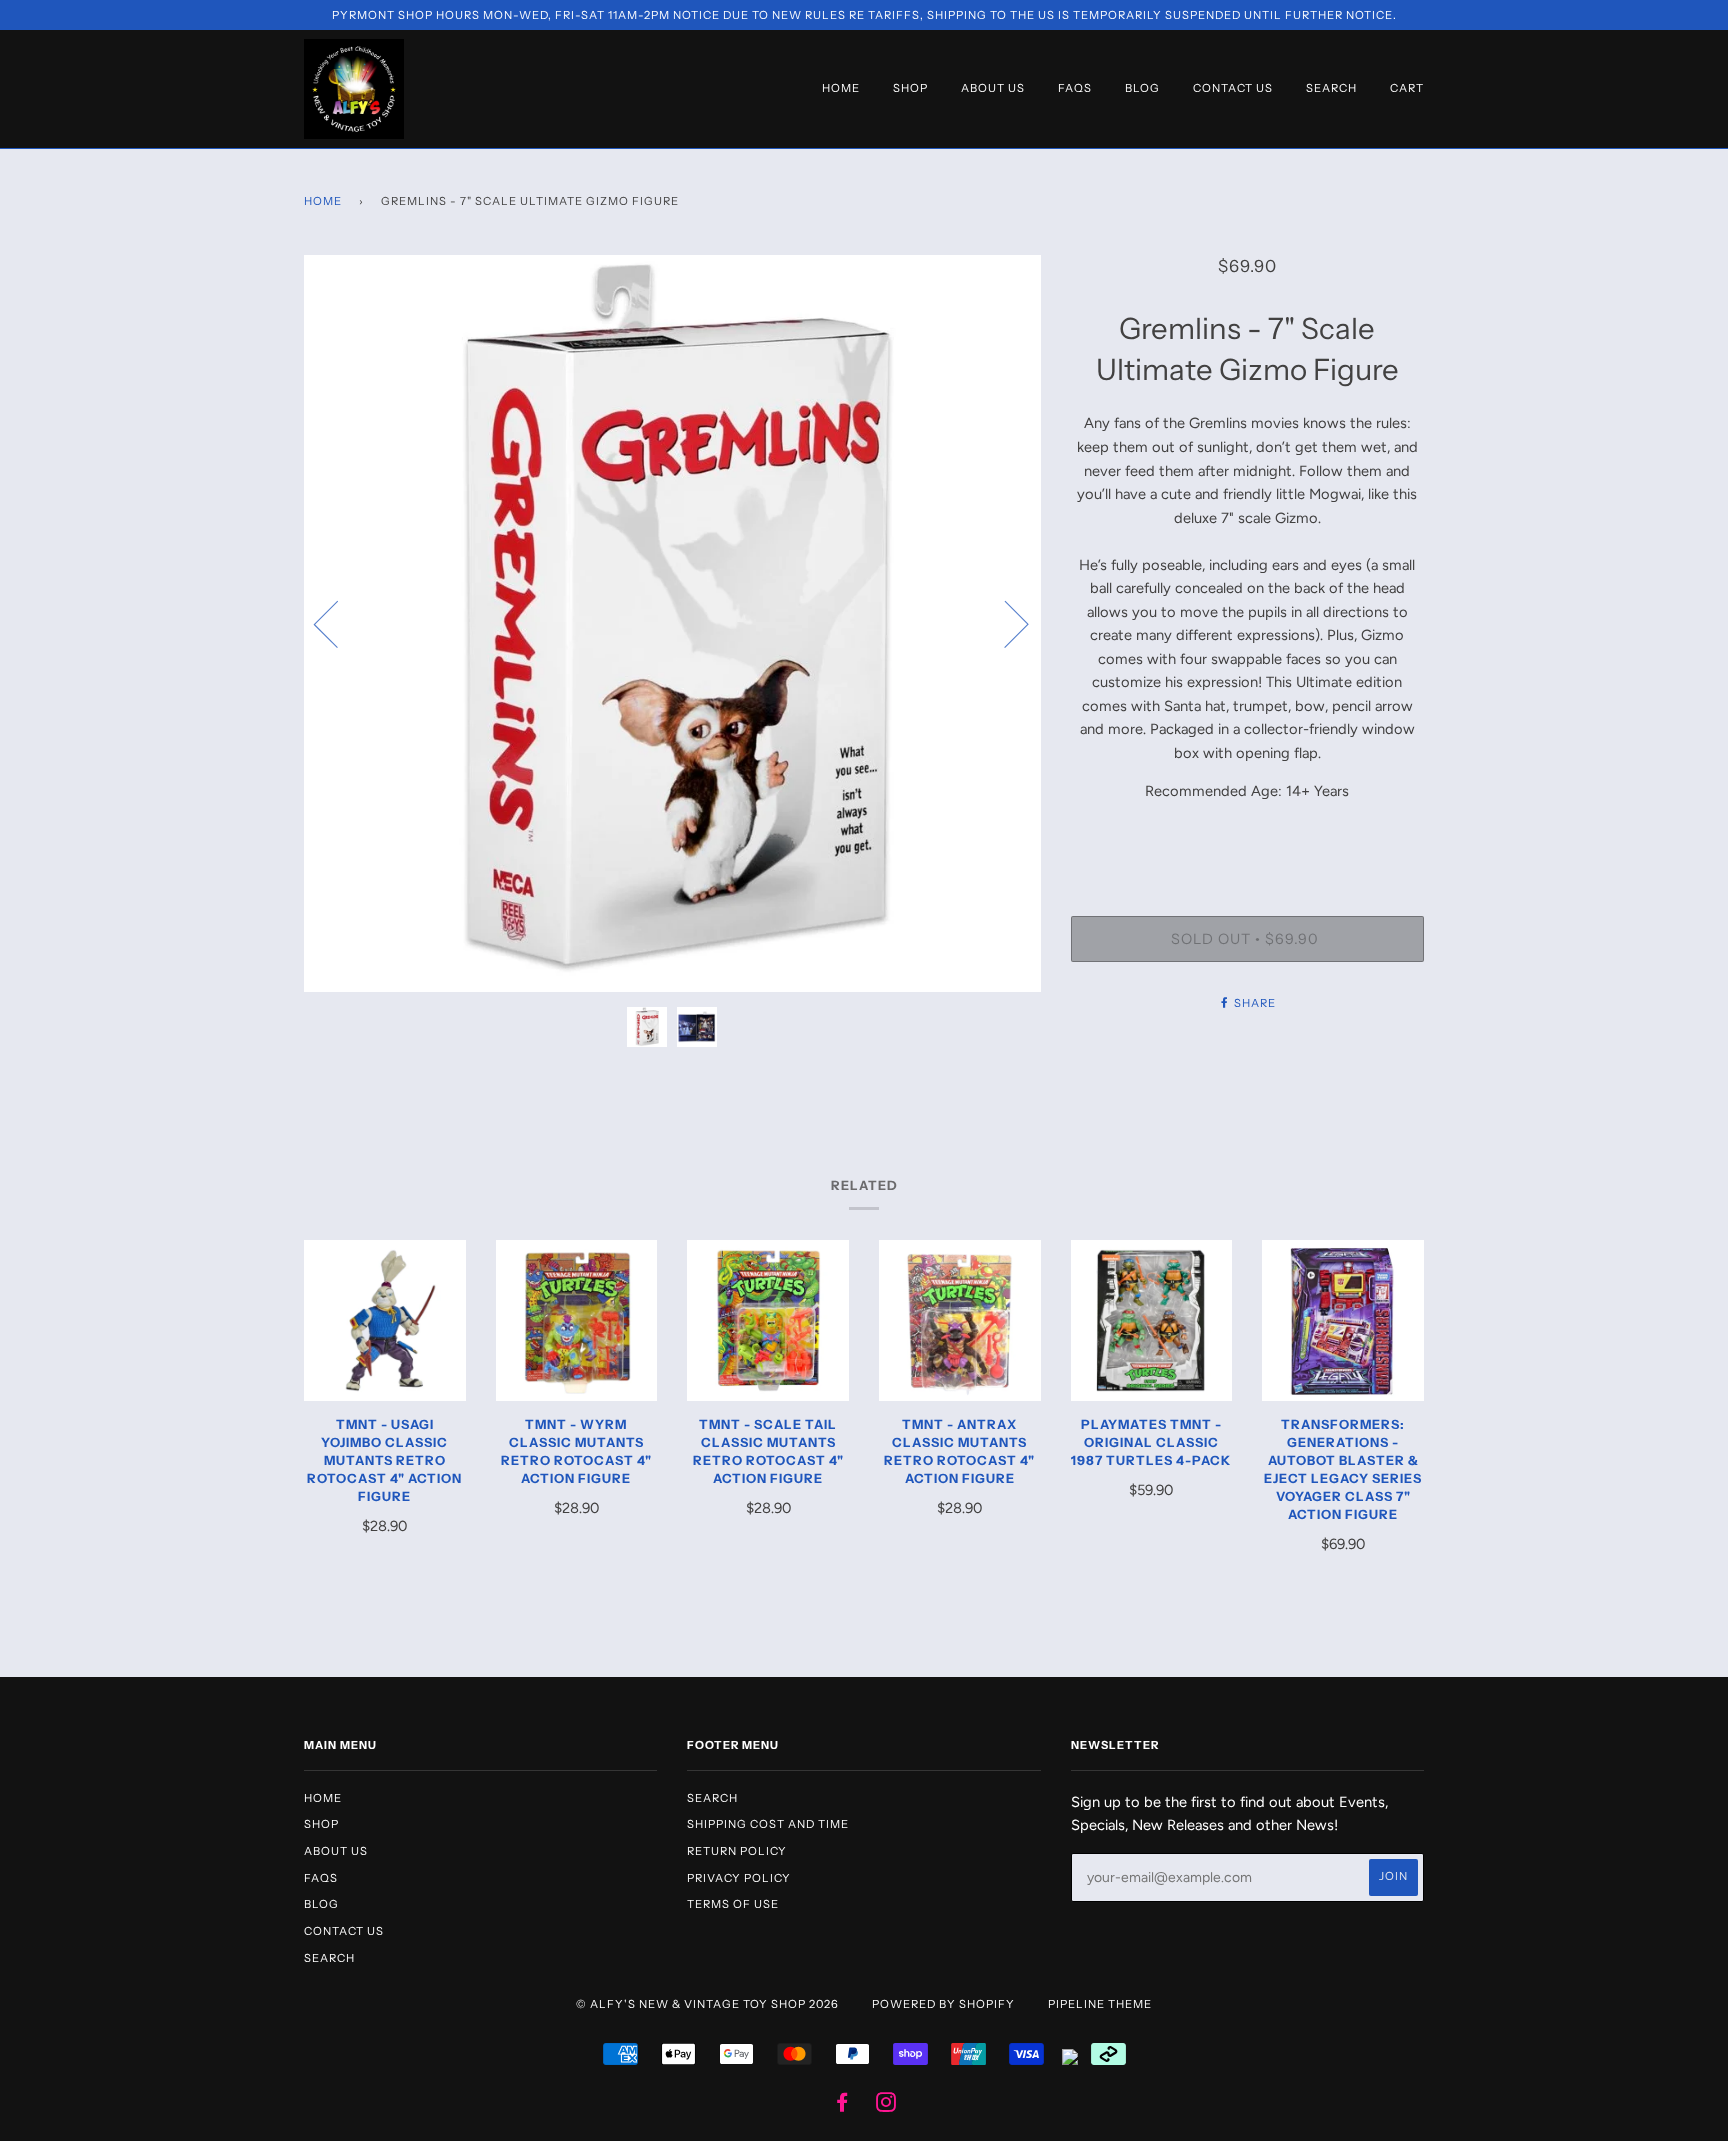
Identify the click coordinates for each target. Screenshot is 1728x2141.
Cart (1407, 88)
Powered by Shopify (943, 2004)
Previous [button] (338, 623)
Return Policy (737, 1851)
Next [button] (1004, 623)
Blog (1142, 88)
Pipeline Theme (1100, 2004)
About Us (993, 88)
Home (841, 88)
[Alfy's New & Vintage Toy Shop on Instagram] (886, 2106)
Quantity (1247, 834)
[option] (672, 623)
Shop (910, 88)
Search (1331, 88)
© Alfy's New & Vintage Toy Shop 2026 (707, 2004)
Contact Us (1233, 88)
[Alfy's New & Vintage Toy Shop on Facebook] (842, 2106)
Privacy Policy (739, 1878)
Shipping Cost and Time (768, 1824)
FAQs (1075, 88)
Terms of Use (733, 1904)
